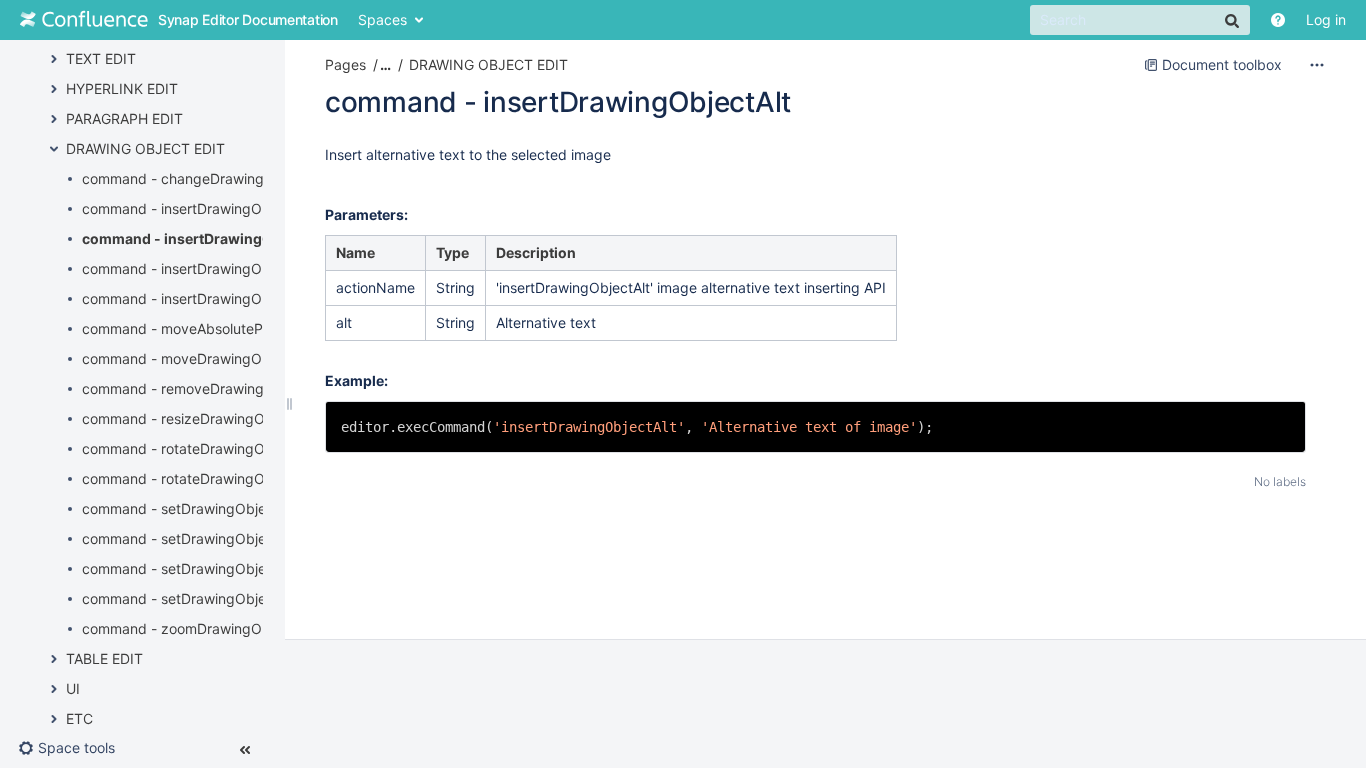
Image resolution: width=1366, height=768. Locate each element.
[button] (74, 748)
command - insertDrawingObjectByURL (210, 268)
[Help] (1278, 20)
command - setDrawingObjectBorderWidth (221, 598)
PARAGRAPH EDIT (124, 118)
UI (73, 688)
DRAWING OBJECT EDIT (145, 148)
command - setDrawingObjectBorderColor (219, 538)
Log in (1326, 19)
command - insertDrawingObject (188, 208)
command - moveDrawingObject (188, 358)
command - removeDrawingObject (195, 388)
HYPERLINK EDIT (122, 88)
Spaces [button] (382, 19)
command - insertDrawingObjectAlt (204, 238)
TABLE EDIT (104, 658)
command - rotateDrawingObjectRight (207, 478)
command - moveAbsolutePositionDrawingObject (242, 328)
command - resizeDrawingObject (190, 418)
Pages (345, 64)
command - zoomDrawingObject (188, 628)
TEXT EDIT (101, 58)
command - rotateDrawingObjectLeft (203, 448)
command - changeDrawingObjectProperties (228, 178)
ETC (79, 718)
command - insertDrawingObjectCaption (214, 298)
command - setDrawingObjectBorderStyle (219, 568)
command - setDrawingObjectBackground (220, 508)
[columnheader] (376, 253)
